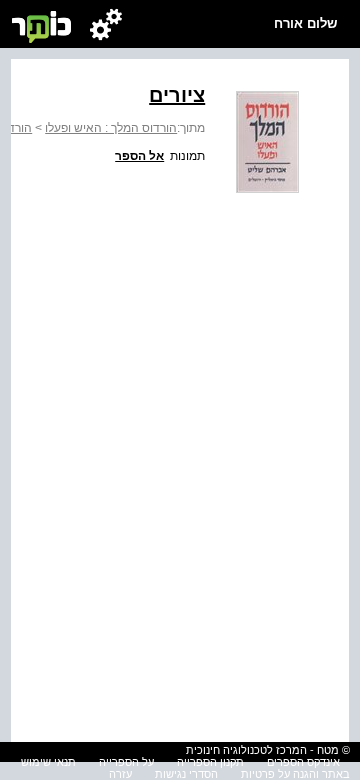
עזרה (120, 774)
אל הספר (139, 156)
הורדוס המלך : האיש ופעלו (111, 128)
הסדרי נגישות (186, 774)
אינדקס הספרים (303, 762)
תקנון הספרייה (210, 762)
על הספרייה (126, 762)
